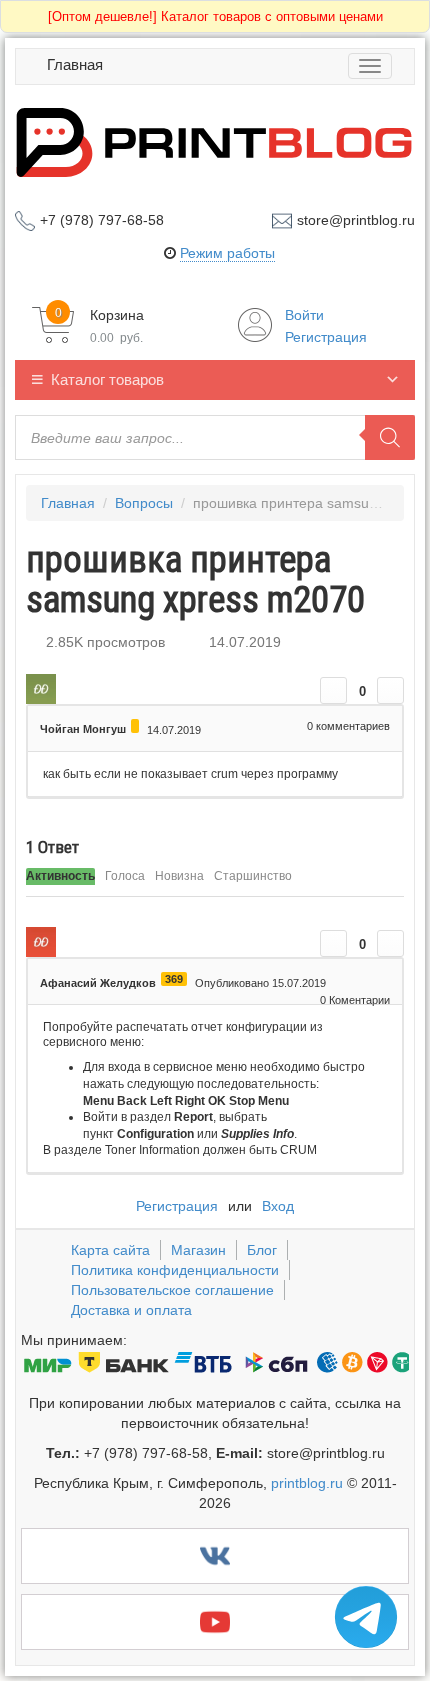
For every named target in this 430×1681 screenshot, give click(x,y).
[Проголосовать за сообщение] (333, 690)
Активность (60, 876)
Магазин (198, 1250)
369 (174, 979)
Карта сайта (110, 1250)
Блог (262, 1250)
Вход (278, 1206)
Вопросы (144, 503)
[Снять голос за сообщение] (390, 690)
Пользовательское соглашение (172, 1290)
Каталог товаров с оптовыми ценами (215, 16)
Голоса (125, 876)
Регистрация (326, 337)
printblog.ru (307, 1483)
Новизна (179, 876)
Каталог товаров (107, 379)
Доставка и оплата (131, 1310)
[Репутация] (135, 726)
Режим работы (227, 253)
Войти (304, 315)
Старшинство (253, 876)
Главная (75, 64)
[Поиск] (390, 437)
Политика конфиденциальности (175, 1270)
